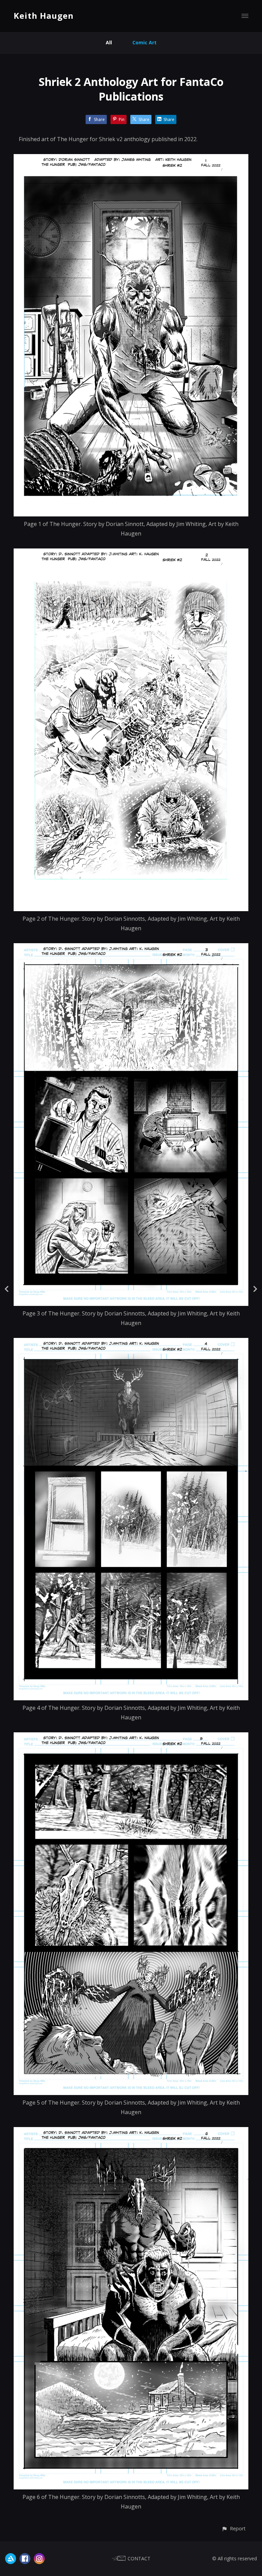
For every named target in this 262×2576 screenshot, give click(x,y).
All (109, 42)
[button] (234, 2528)
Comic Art (144, 42)
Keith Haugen (44, 16)
